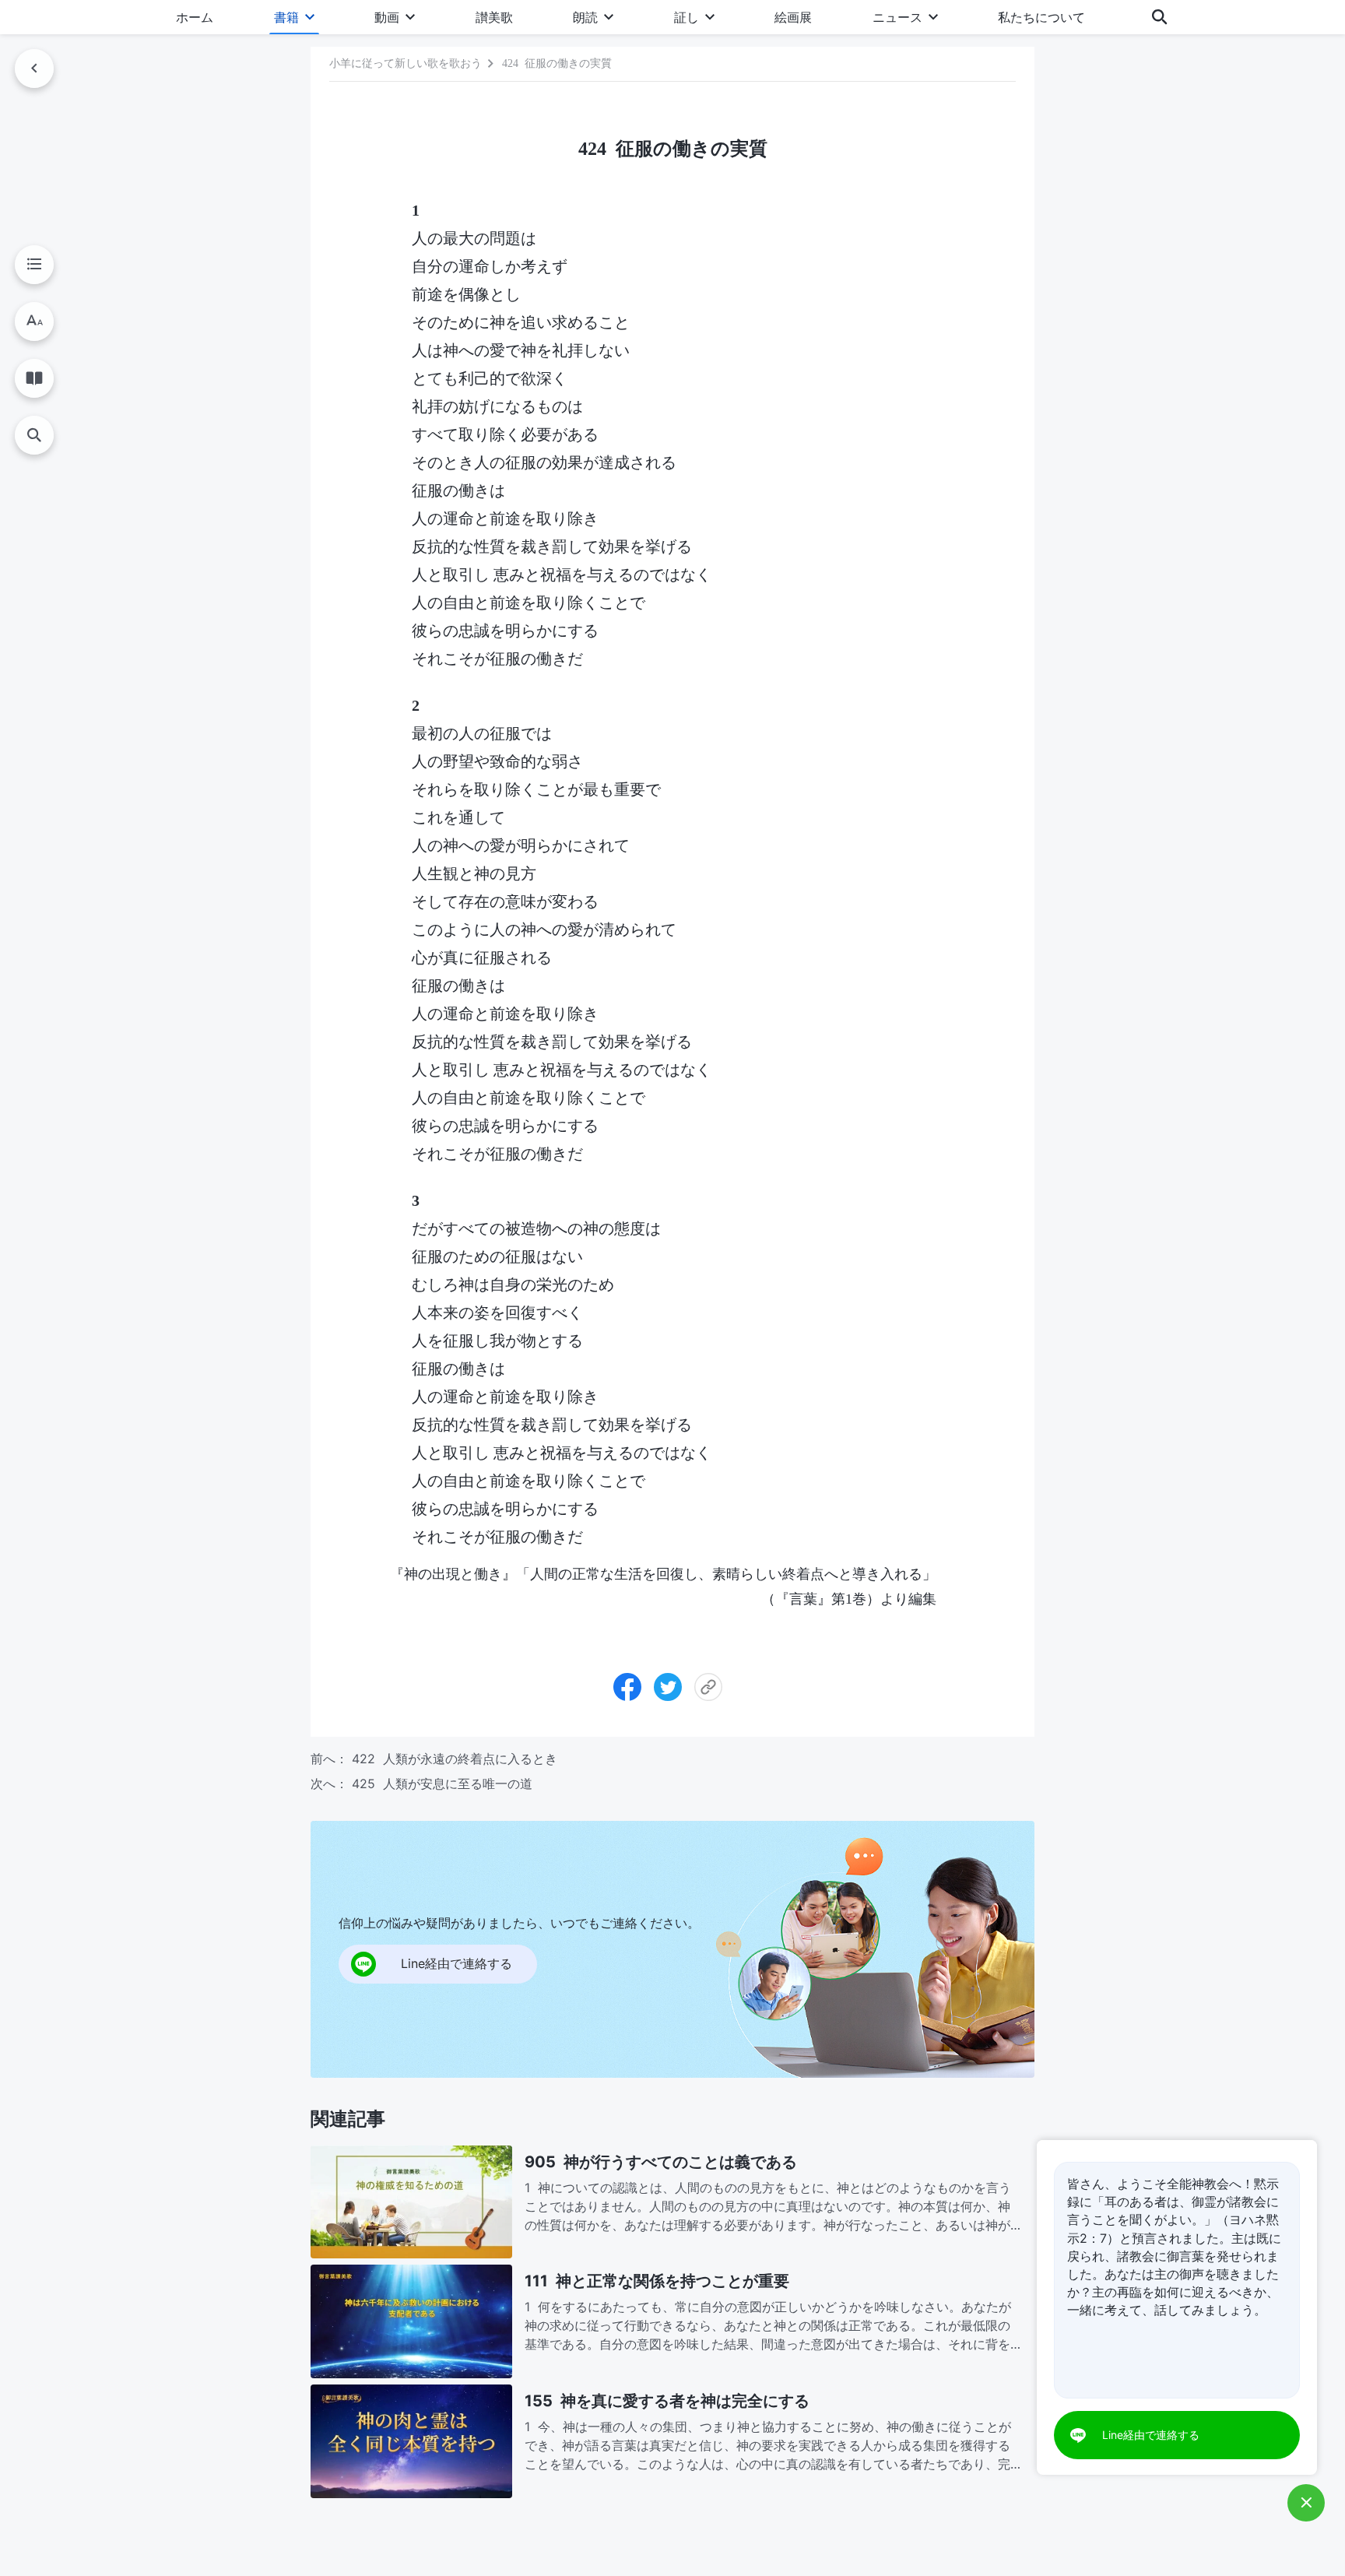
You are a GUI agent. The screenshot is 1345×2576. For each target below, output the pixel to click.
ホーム (195, 17)
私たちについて (1041, 17)
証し (687, 17)
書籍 (286, 17)
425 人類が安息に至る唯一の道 (442, 1784)
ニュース (897, 17)
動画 (387, 17)
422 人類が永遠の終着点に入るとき (455, 1759)
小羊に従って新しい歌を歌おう (406, 63)
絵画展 (793, 17)
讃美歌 (494, 17)
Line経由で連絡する (1151, 2435)
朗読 (585, 17)
